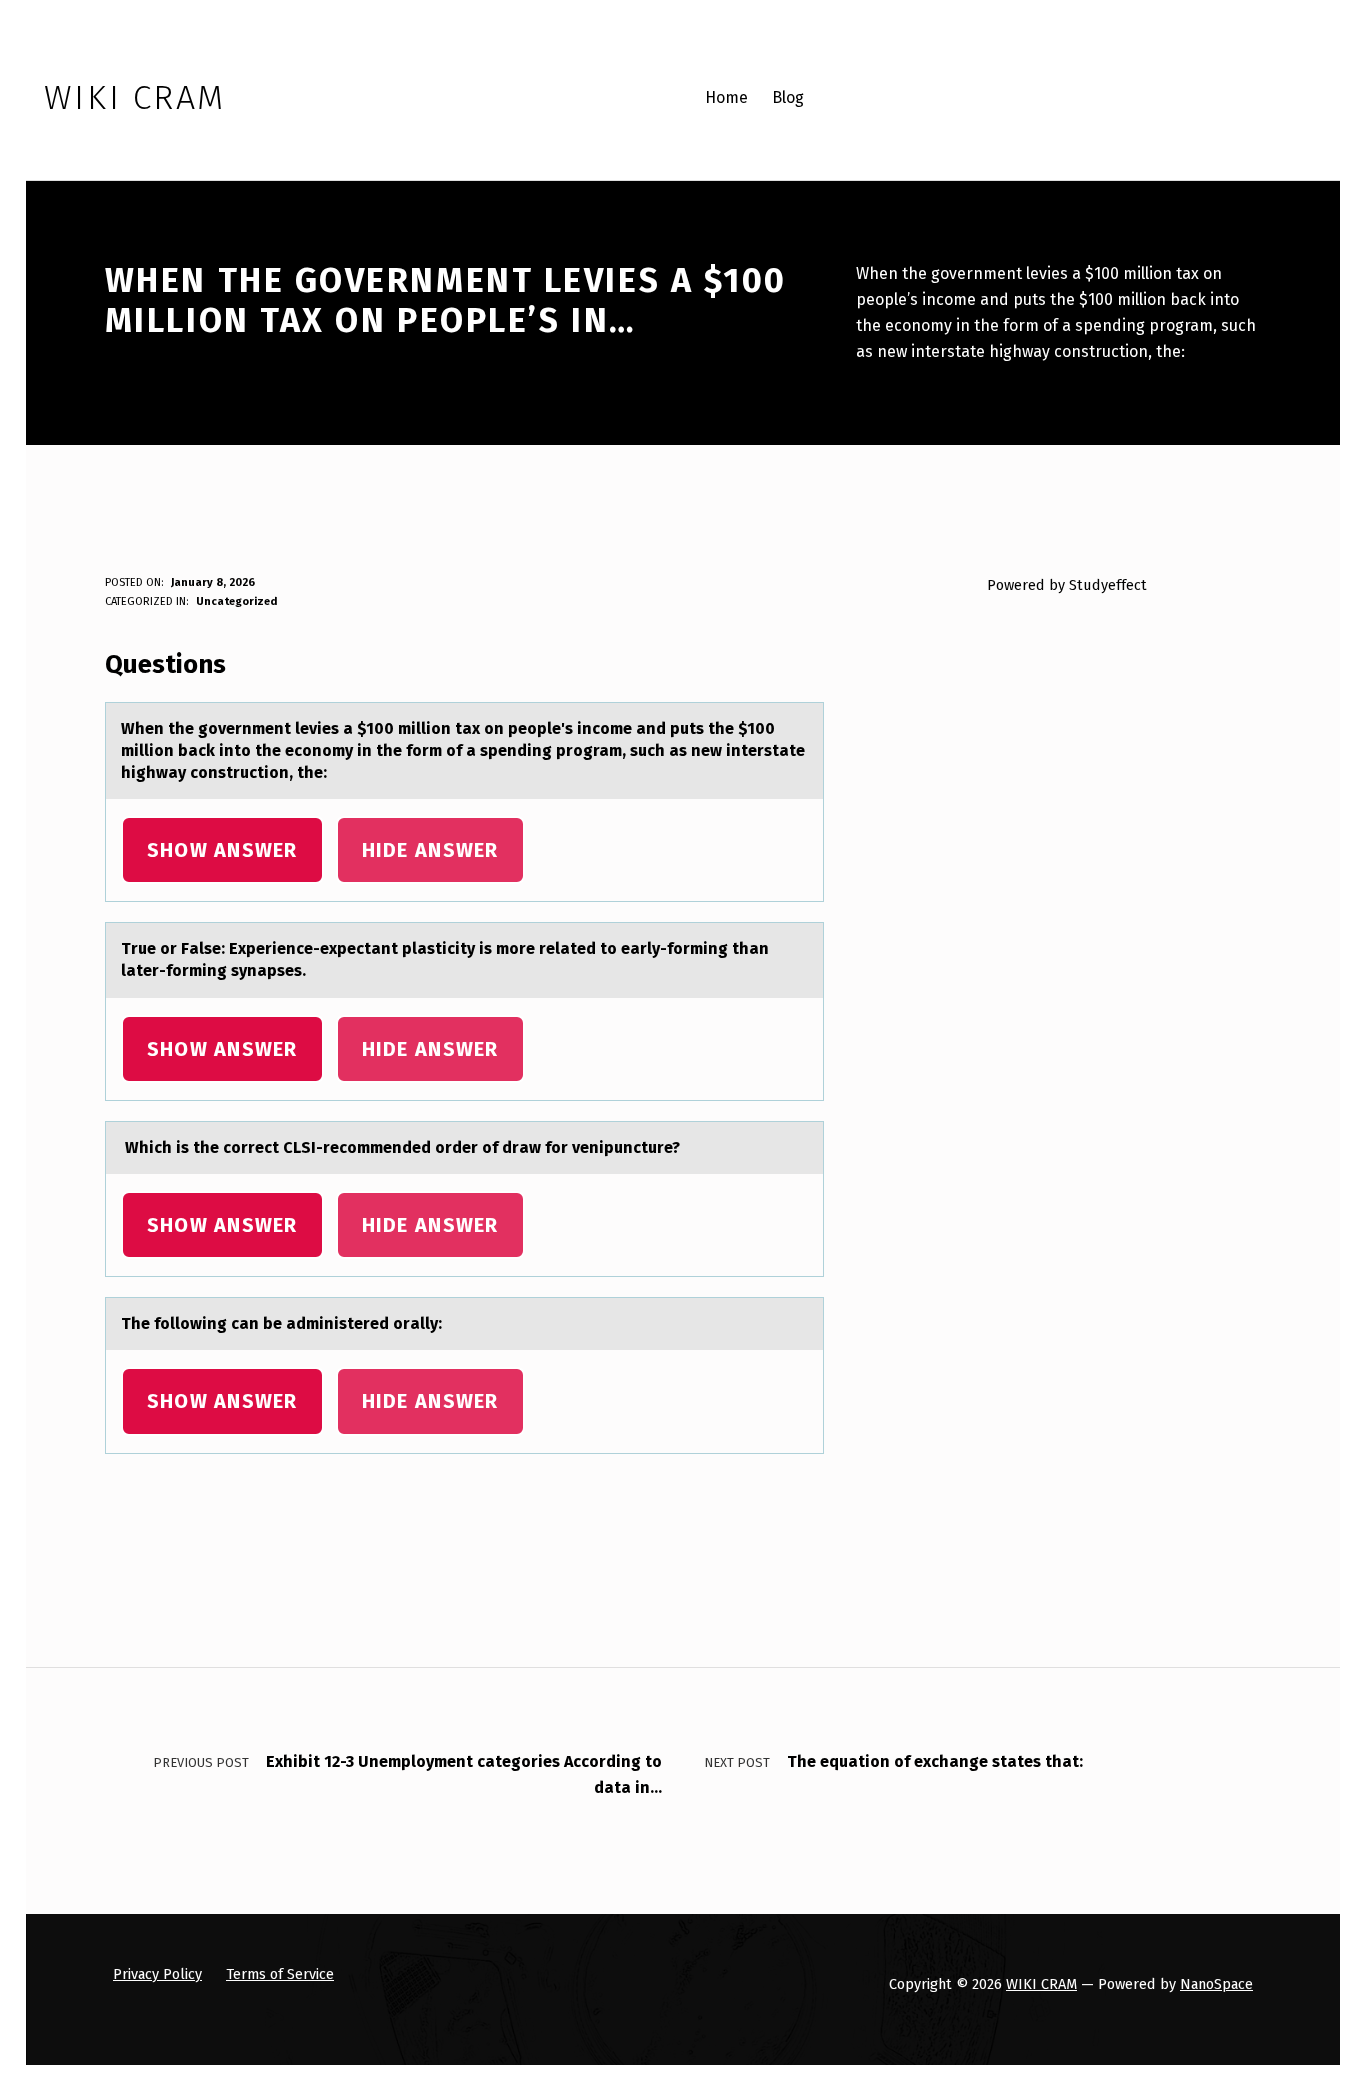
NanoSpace (1216, 1984)
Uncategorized (236, 601)
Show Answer (222, 850)
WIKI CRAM (1041, 1984)
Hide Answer (430, 850)
